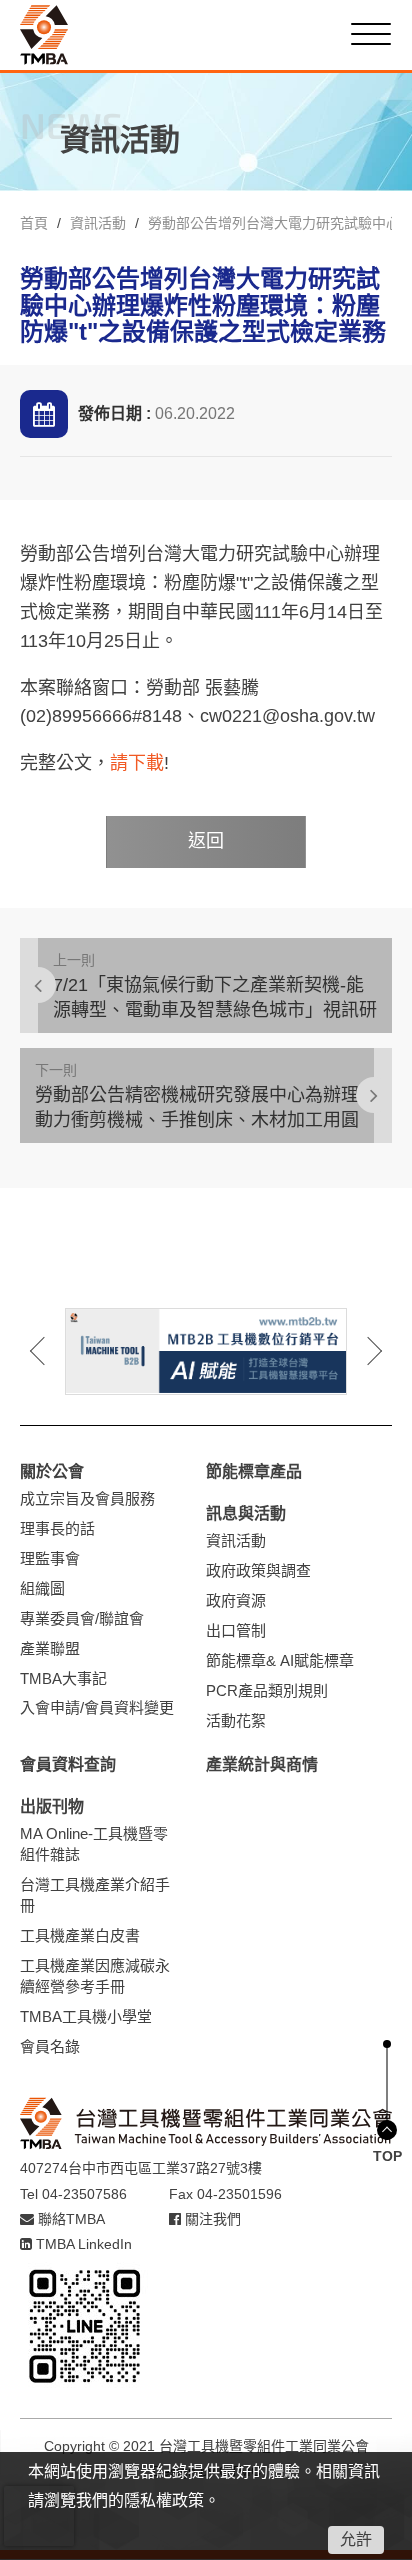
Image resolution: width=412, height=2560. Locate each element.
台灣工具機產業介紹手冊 (95, 1895)
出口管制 (236, 1630)
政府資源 (236, 1600)
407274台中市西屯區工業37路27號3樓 (141, 2168)
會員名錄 (50, 2046)
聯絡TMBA (69, 2219)
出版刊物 (52, 1806)
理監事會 (50, 1558)
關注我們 (211, 2219)
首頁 (34, 223)
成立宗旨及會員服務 (87, 1498)
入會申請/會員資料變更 (97, 1707)
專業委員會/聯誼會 (82, 1618)
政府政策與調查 (258, 1570)
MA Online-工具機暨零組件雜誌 (94, 1844)
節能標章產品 (254, 1471)
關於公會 (52, 1471)
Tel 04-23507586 (73, 2194)
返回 (206, 841)
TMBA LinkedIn (82, 2244)
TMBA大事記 (63, 1678)
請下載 (137, 763)
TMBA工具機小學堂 (86, 2016)
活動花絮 (236, 1720)
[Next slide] (360, 1351)
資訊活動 (98, 223)
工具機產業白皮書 (80, 1935)
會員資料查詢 (68, 1764)
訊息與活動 (246, 1513)
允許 (356, 2539)
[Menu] (371, 34)
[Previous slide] (51, 1351)
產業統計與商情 (262, 1764)
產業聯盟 (50, 1648)
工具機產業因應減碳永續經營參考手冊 (95, 1976)
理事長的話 (57, 1528)
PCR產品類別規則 (267, 1690)
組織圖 (42, 1588)
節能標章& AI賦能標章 (280, 1660)
